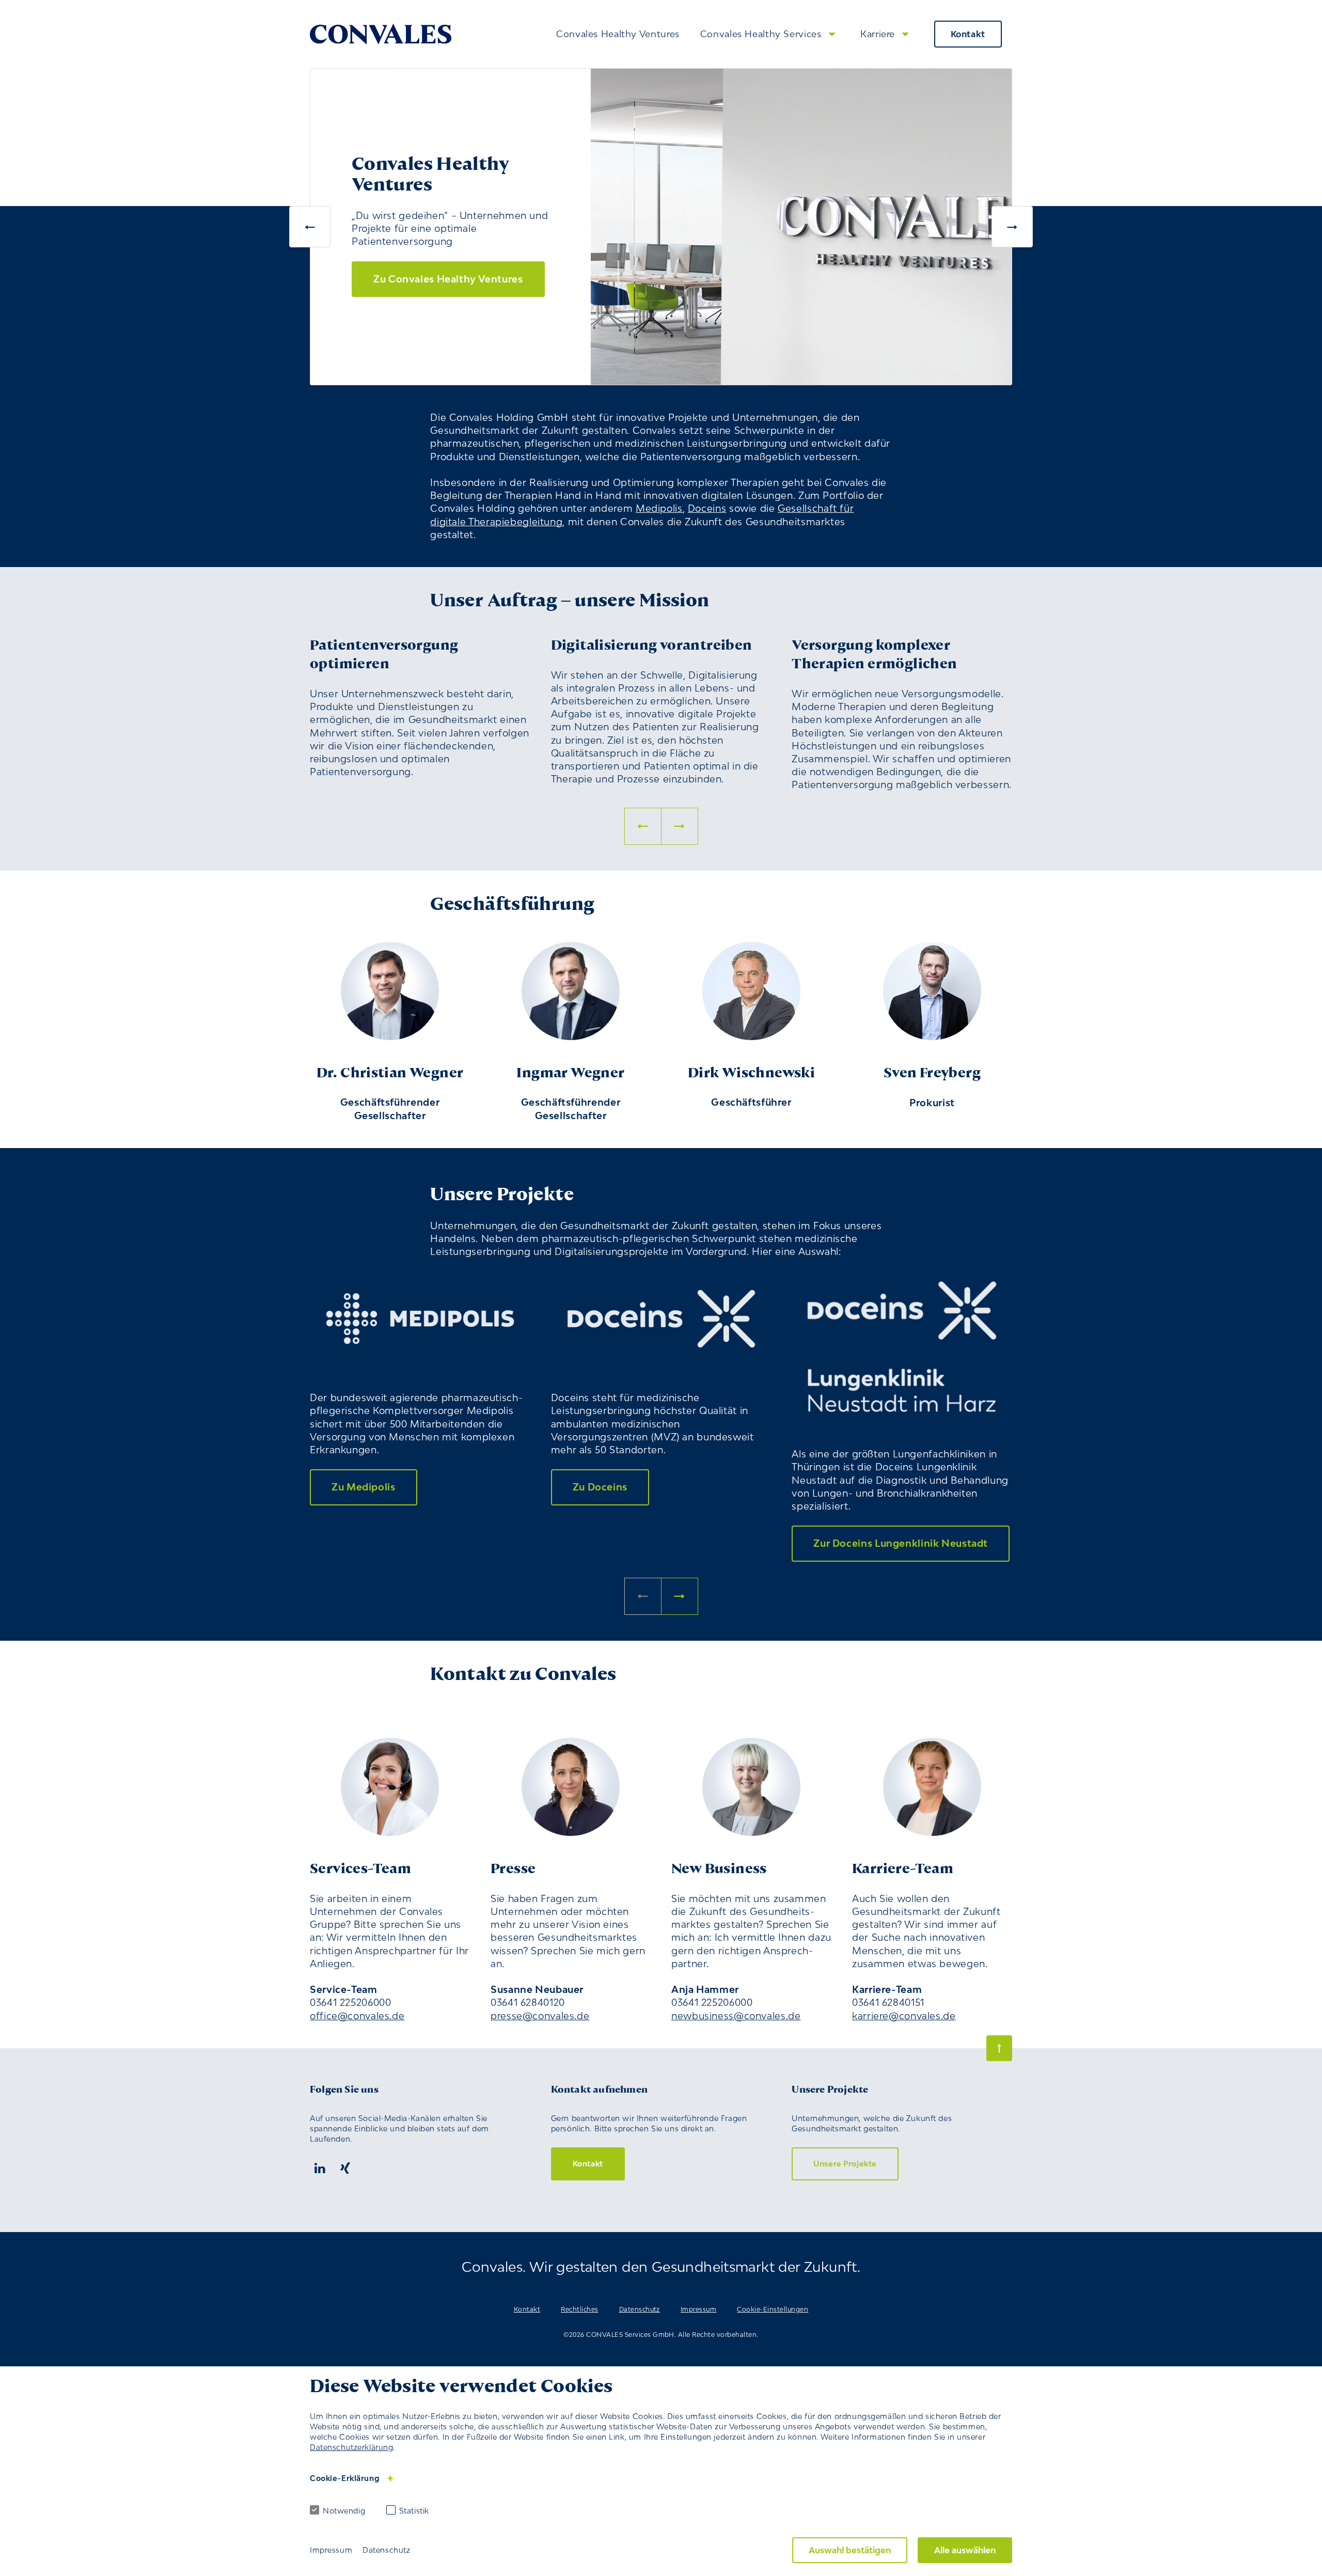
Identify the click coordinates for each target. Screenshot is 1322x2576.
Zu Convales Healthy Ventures (448, 279)
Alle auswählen (965, 2550)
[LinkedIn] (320, 2169)
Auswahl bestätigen (850, 2550)
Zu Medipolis (364, 1487)
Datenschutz (640, 2309)
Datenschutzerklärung (351, 2447)
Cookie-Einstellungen (773, 2309)
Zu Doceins (600, 1487)
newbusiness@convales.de (736, 2016)
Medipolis (659, 508)
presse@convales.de (540, 2016)
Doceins (707, 508)
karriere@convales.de (904, 2016)
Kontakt (968, 34)
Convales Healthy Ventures (618, 34)
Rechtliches (579, 2309)
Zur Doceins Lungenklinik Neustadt (901, 1543)
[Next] (1012, 227)
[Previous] (310, 227)
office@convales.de (357, 2016)
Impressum (698, 2309)
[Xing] (345, 2169)
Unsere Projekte (845, 2164)
